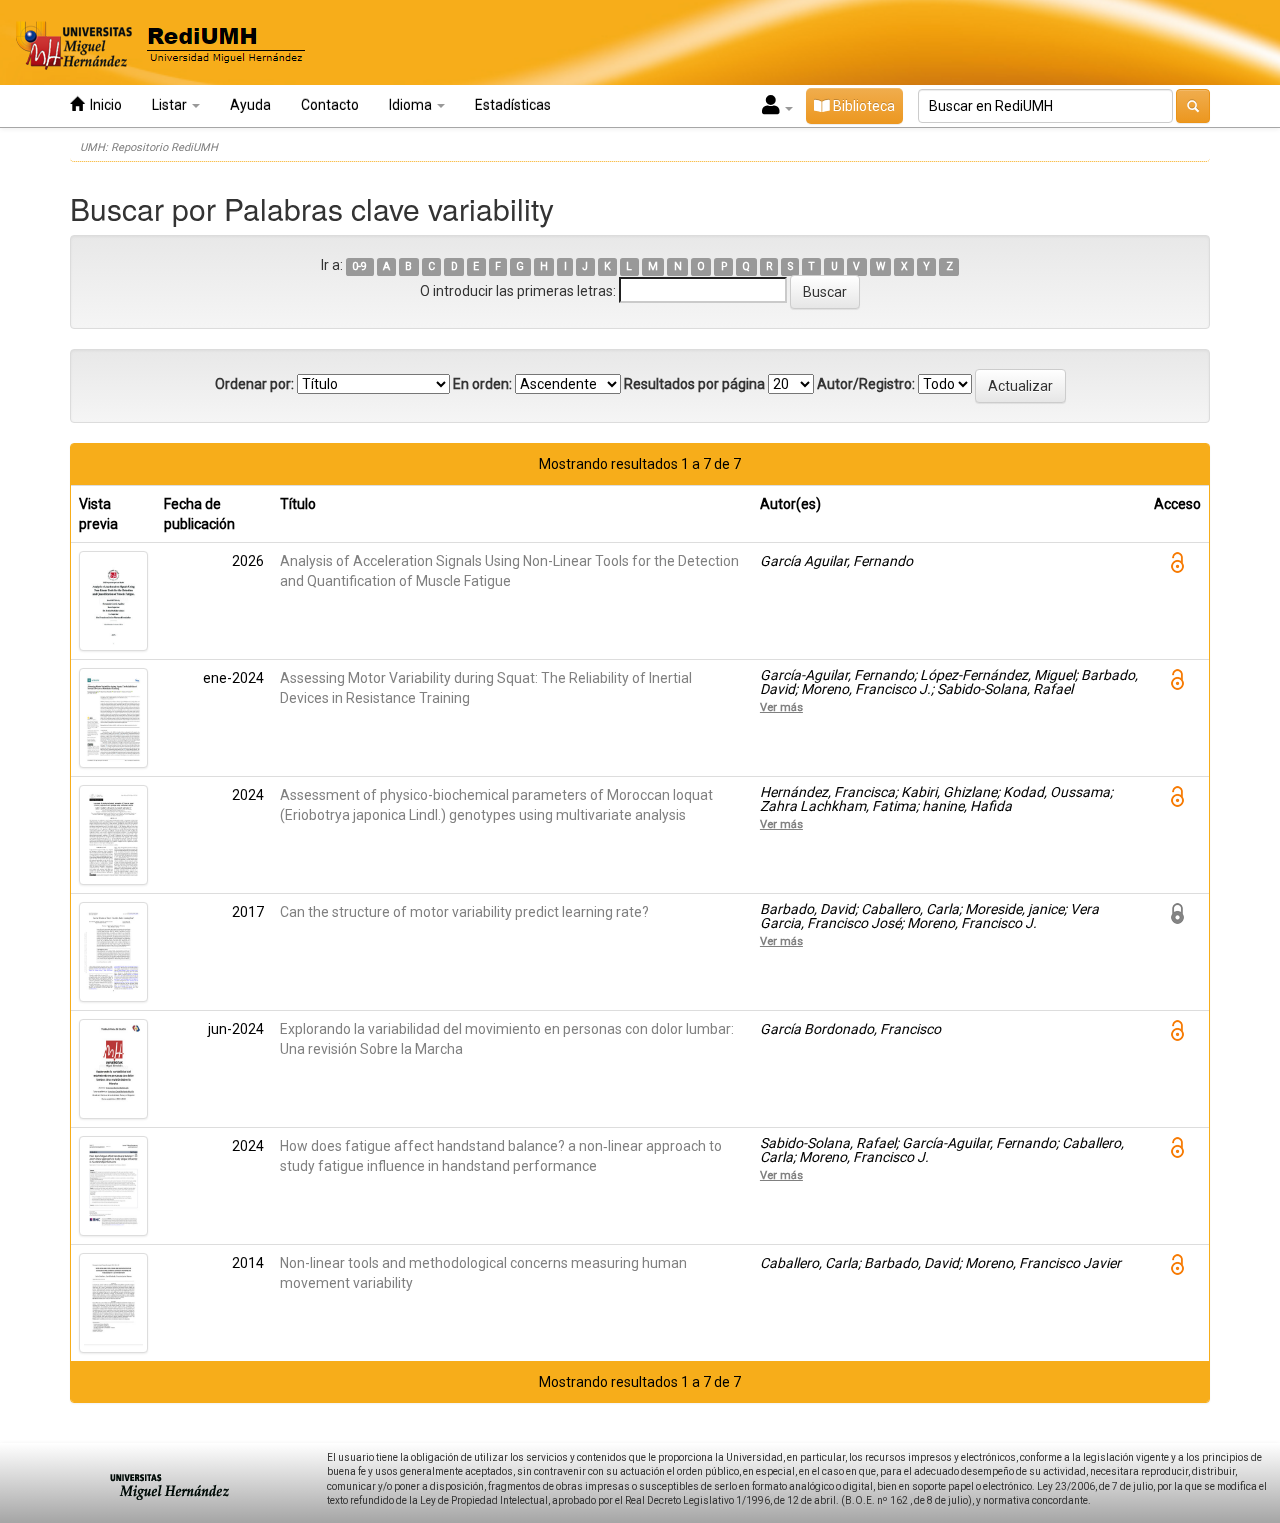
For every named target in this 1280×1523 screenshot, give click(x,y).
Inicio (103, 105)
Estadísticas (513, 105)
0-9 (359, 266)
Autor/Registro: (866, 384)
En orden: (482, 384)
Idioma (412, 105)
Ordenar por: (254, 384)
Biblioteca (862, 106)
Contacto (330, 105)
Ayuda (250, 105)
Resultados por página (694, 384)
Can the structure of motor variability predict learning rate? (464, 912)
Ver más (781, 707)
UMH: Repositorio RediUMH (149, 147)
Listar (171, 105)
